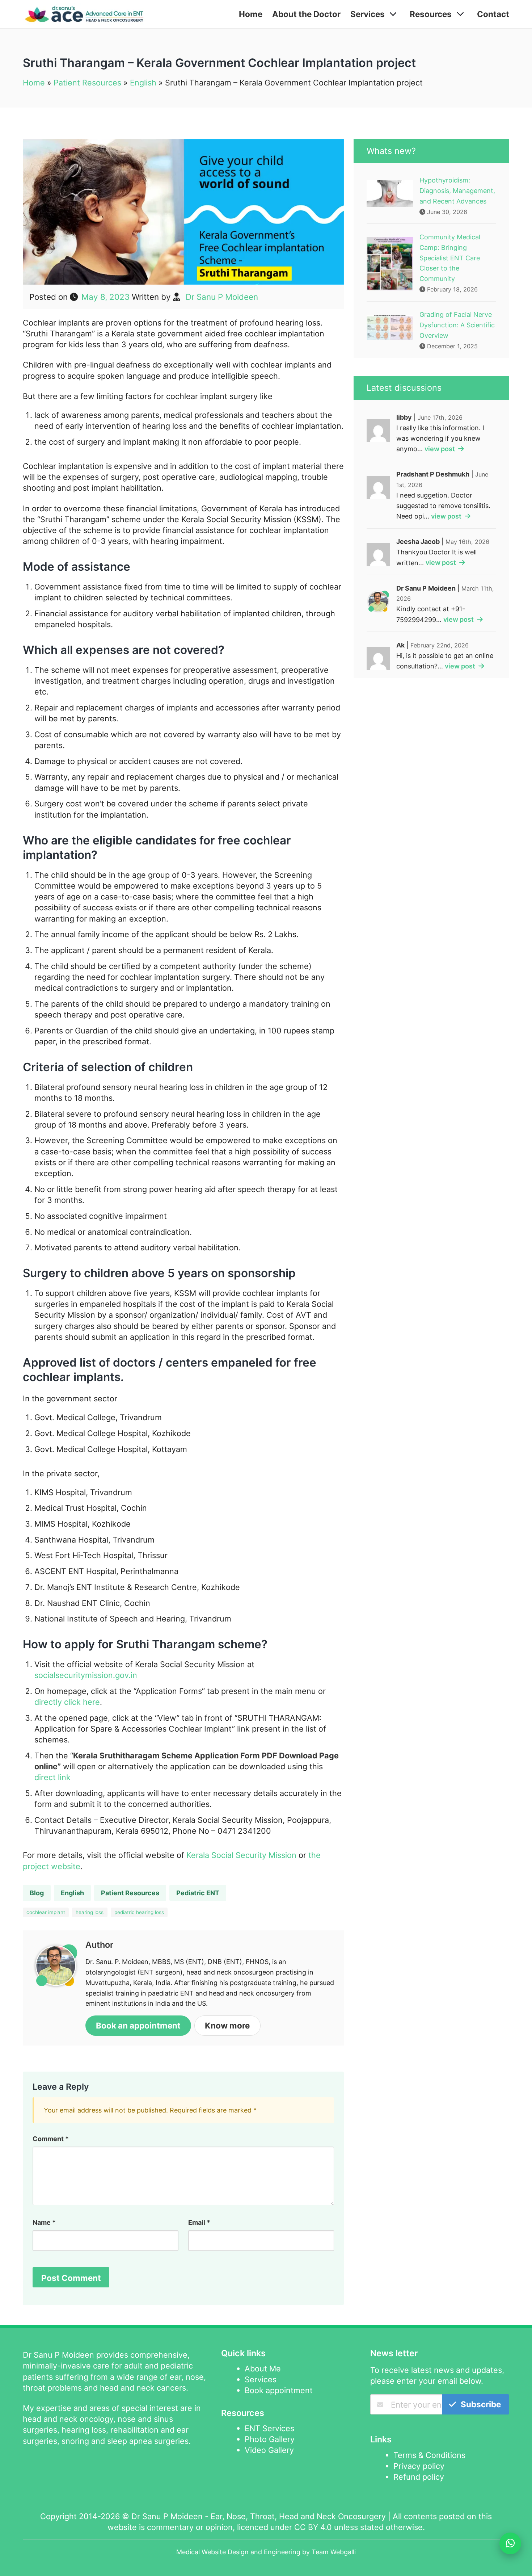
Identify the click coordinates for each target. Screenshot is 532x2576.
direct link (52, 1777)
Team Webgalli (334, 2552)
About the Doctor (306, 14)
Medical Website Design (212, 2552)
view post (440, 449)
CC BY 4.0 (313, 2527)
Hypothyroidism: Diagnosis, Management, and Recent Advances (457, 191)
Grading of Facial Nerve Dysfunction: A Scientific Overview (457, 325)
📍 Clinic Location (435, 2481)
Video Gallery (269, 2450)
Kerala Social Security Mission (241, 1855)
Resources (431, 14)
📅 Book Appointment (440, 2493)
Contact (493, 14)
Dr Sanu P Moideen (222, 297)
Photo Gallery (270, 2439)
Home (251, 14)
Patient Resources (87, 83)
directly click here (67, 1702)
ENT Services (269, 2428)
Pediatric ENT (198, 1893)
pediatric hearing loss (139, 1912)
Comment (51, 2139)
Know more (227, 2025)
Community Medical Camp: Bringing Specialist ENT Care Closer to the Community (450, 258)
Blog (37, 1893)
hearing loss (90, 1912)
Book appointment (279, 2390)
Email (199, 2222)
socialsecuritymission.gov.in (86, 1675)
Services (368, 14)
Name (44, 2222)
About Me (263, 2369)
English (143, 83)
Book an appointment (138, 2025)
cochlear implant (46, 1912)
